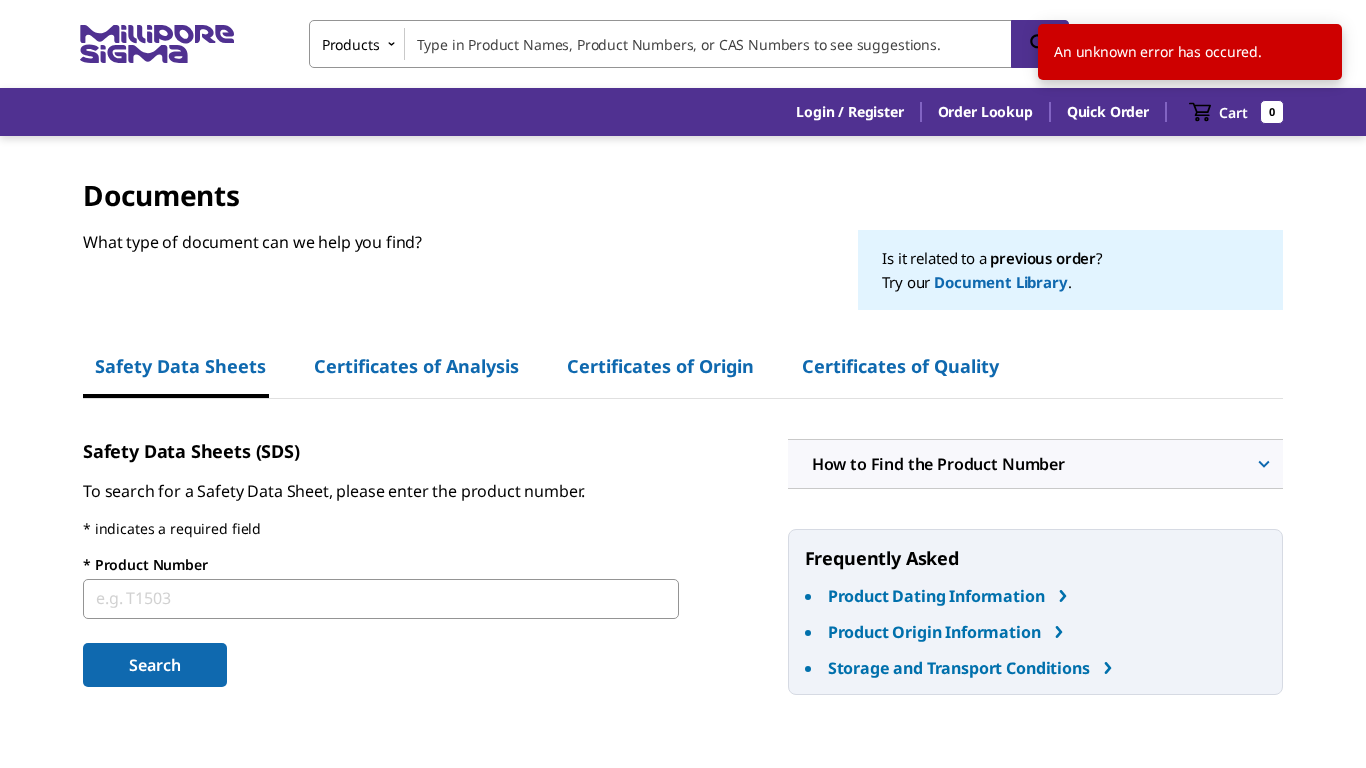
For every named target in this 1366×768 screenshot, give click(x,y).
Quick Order (1108, 111)
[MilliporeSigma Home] (157, 44)
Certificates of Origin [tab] (660, 366)
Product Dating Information (936, 596)
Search (154, 665)
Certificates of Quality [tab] (900, 366)
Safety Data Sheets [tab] (180, 366)
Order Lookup (985, 111)
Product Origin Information (934, 632)
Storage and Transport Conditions (959, 668)
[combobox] (689, 44)
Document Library (1000, 282)
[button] (849, 112)
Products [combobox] (351, 44)
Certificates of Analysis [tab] (416, 366)
